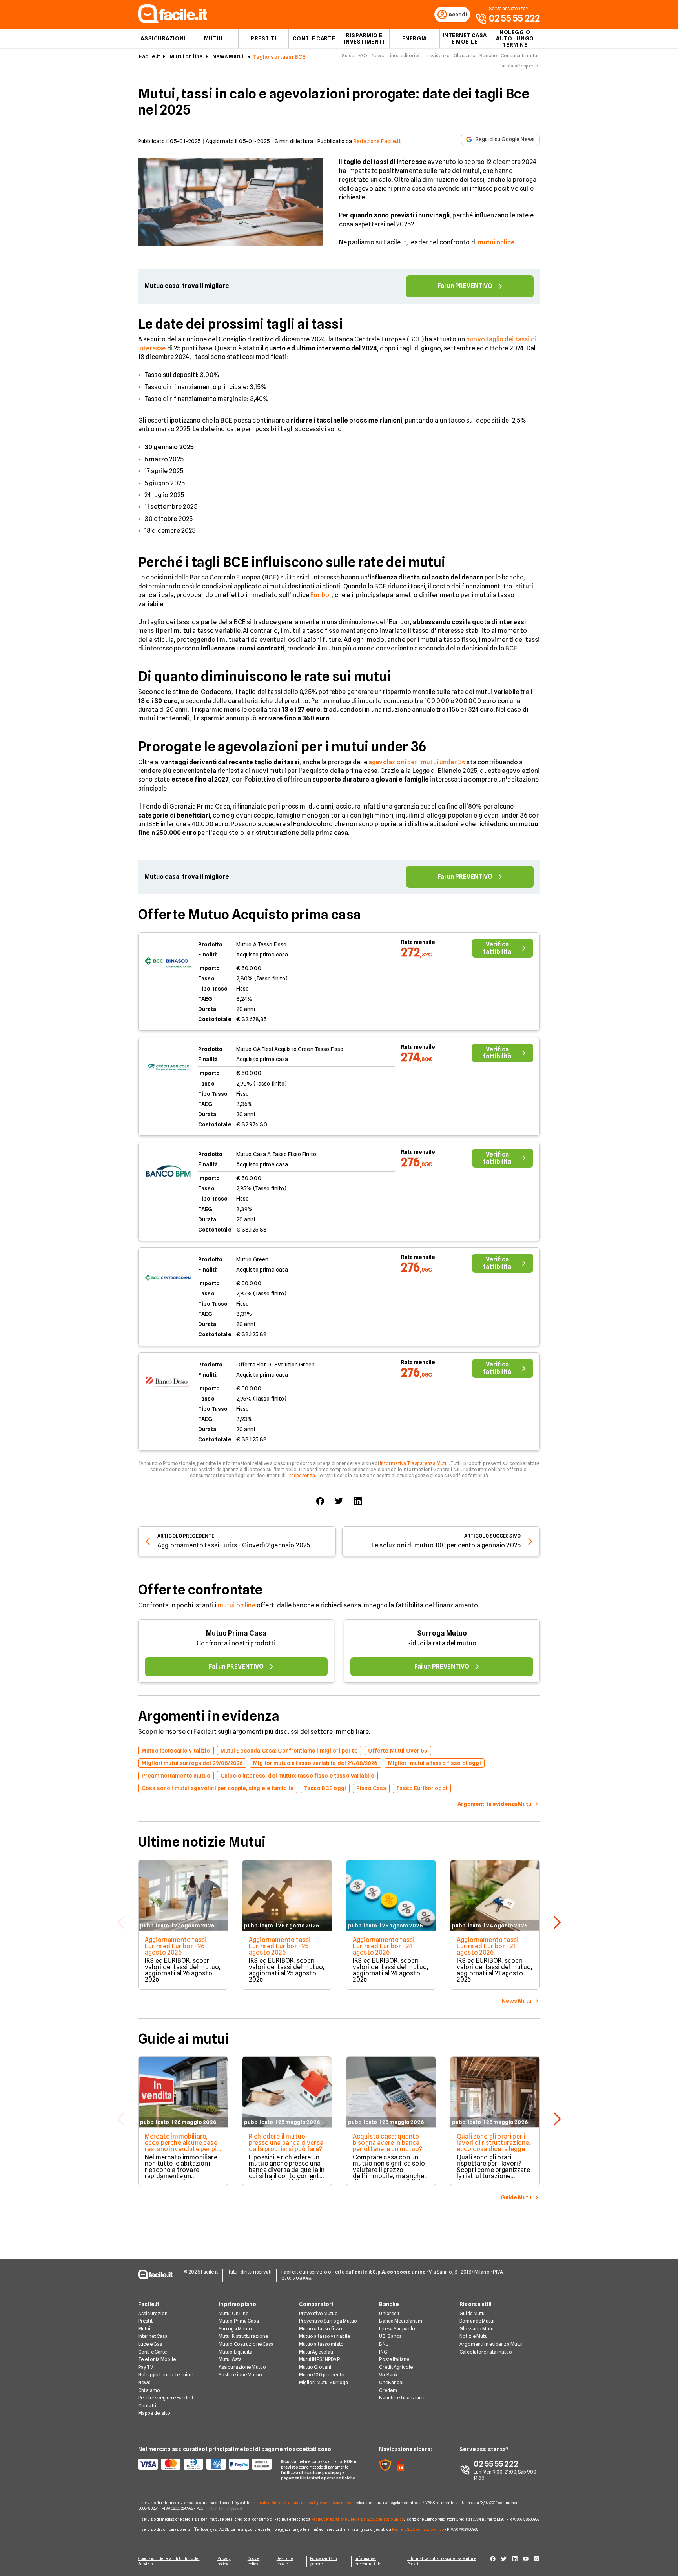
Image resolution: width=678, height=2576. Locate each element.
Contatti (147, 2406)
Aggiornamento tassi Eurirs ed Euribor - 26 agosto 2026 (176, 1946)
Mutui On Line (234, 2313)
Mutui (213, 38)
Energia (415, 38)
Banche (488, 56)
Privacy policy (224, 2561)
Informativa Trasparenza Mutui (414, 1463)
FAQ (363, 56)
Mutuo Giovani (315, 2367)
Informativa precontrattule (368, 2561)
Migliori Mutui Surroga (324, 2382)
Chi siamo (149, 2390)
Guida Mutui (473, 2313)
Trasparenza (301, 1475)
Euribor (321, 595)
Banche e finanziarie (402, 2398)
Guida (348, 56)
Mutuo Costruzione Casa (246, 2344)
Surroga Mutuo (442, 1633)
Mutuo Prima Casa (236, 1633)
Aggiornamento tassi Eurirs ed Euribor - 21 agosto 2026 (488, 1946)
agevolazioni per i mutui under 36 (417, 762)
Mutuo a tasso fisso (321, 2329)
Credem (388, 2390)
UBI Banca (390, 2336)
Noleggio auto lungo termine (515, 38)
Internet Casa (153, 2336)
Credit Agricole (396, 2367)
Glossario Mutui (477, 2329)
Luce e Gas (150, 2344)
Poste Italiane (394, 2359)
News (378, 56)
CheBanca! (391, 2382)
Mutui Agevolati (316, 2352)
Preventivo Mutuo (319, 2313)
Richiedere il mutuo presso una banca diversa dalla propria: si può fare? (286, 2143)
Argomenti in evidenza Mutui (491, 2344)
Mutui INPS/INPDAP (319, 2359)
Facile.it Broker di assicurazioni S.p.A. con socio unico (304, 2503)
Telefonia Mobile (157, 2359)
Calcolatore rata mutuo (486, 2352)
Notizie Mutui (474, 2336)
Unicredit (389, 2313)
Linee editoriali (404, 56)
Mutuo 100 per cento (322, 2375)
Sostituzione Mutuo (240, 2375)
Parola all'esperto (519, 66)
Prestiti (263, 38)
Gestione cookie (285, 2561)
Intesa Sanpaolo (397, 2329)
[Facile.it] (173, 21)
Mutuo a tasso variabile (325, 2336)
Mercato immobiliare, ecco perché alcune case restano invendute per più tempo (182, 2146)
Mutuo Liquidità (236, 2352)
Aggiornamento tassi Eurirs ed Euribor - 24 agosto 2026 (384, 1946)
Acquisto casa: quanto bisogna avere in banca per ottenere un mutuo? (388, 2143)
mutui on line (237, 1605)
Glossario (465, 56)
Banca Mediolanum (401, 2321)
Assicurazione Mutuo (242, 2367)
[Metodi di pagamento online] (205, 2464)
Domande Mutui (477, 2321)
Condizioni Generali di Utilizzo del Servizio (169, 2561)
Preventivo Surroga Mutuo (328, 2321)
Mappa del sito (154, 2413)
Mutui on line (186, 56)
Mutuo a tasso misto (321, 2344)
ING (383, 2352)
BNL (383, 2344)
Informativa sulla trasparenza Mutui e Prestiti (442, 2561)
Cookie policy (254, 2561)
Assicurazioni (163, 38)
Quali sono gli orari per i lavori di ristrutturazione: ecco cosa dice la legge (494, 2143)
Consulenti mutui (519, 56)
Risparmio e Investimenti (364, 38)
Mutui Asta (230, 2359)
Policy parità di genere (324, 2561)
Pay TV (146, 2367)
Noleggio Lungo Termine (166, 2375)
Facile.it (149, 56)
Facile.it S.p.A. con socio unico (418, 2529)
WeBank (388, 2375)
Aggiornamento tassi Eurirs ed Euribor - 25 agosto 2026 (280, 1946)
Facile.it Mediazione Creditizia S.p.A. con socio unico (357, 2519)
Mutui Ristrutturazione (243, 2336)
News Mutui (228, 56)
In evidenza (437, 56)
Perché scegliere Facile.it (166, 2398)
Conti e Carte (314, 38)
